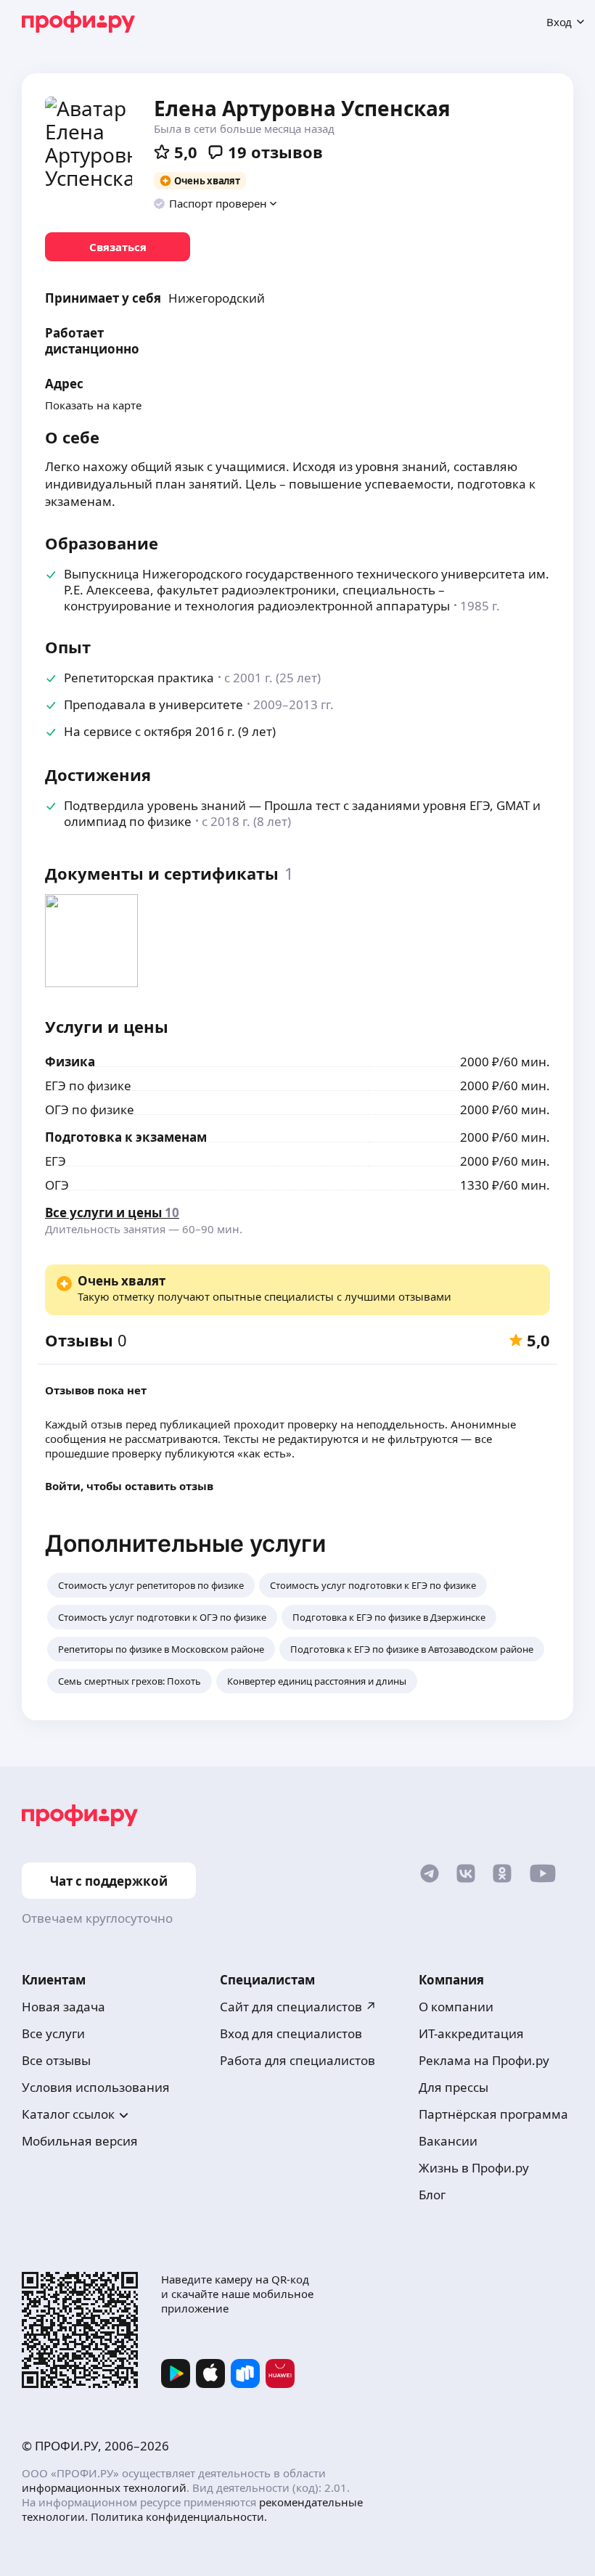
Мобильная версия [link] (80, 2141)
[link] (118, 247)
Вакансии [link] (448, 2141)
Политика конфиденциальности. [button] (179, 2516)
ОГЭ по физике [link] (90, 1109)
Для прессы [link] (454, 2087)
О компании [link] (456, 2007)
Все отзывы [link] (56, 2060)
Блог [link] (432, 2195)
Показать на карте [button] (93, 405)
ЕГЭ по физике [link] (88, 1085)
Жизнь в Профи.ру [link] (474, 2168)
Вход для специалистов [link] (291, 2033)
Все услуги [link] (53, 2033)
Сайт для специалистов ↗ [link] (298, 2007)
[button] (216, 203)
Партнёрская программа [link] (493, 2114)
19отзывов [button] (275, 152)
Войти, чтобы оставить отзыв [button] (129, 1486)
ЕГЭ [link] (56, 1161)
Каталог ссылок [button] (68, 2114)
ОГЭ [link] (57, 1185)
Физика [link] (70, 1062)
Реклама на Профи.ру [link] (484, 2060)
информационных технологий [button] (104, 2487)
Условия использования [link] (96, 2087)
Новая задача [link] (63, 2007)
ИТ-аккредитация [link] (471, 2033)
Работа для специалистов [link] (297, 2060)
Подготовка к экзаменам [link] (126, 1137)
